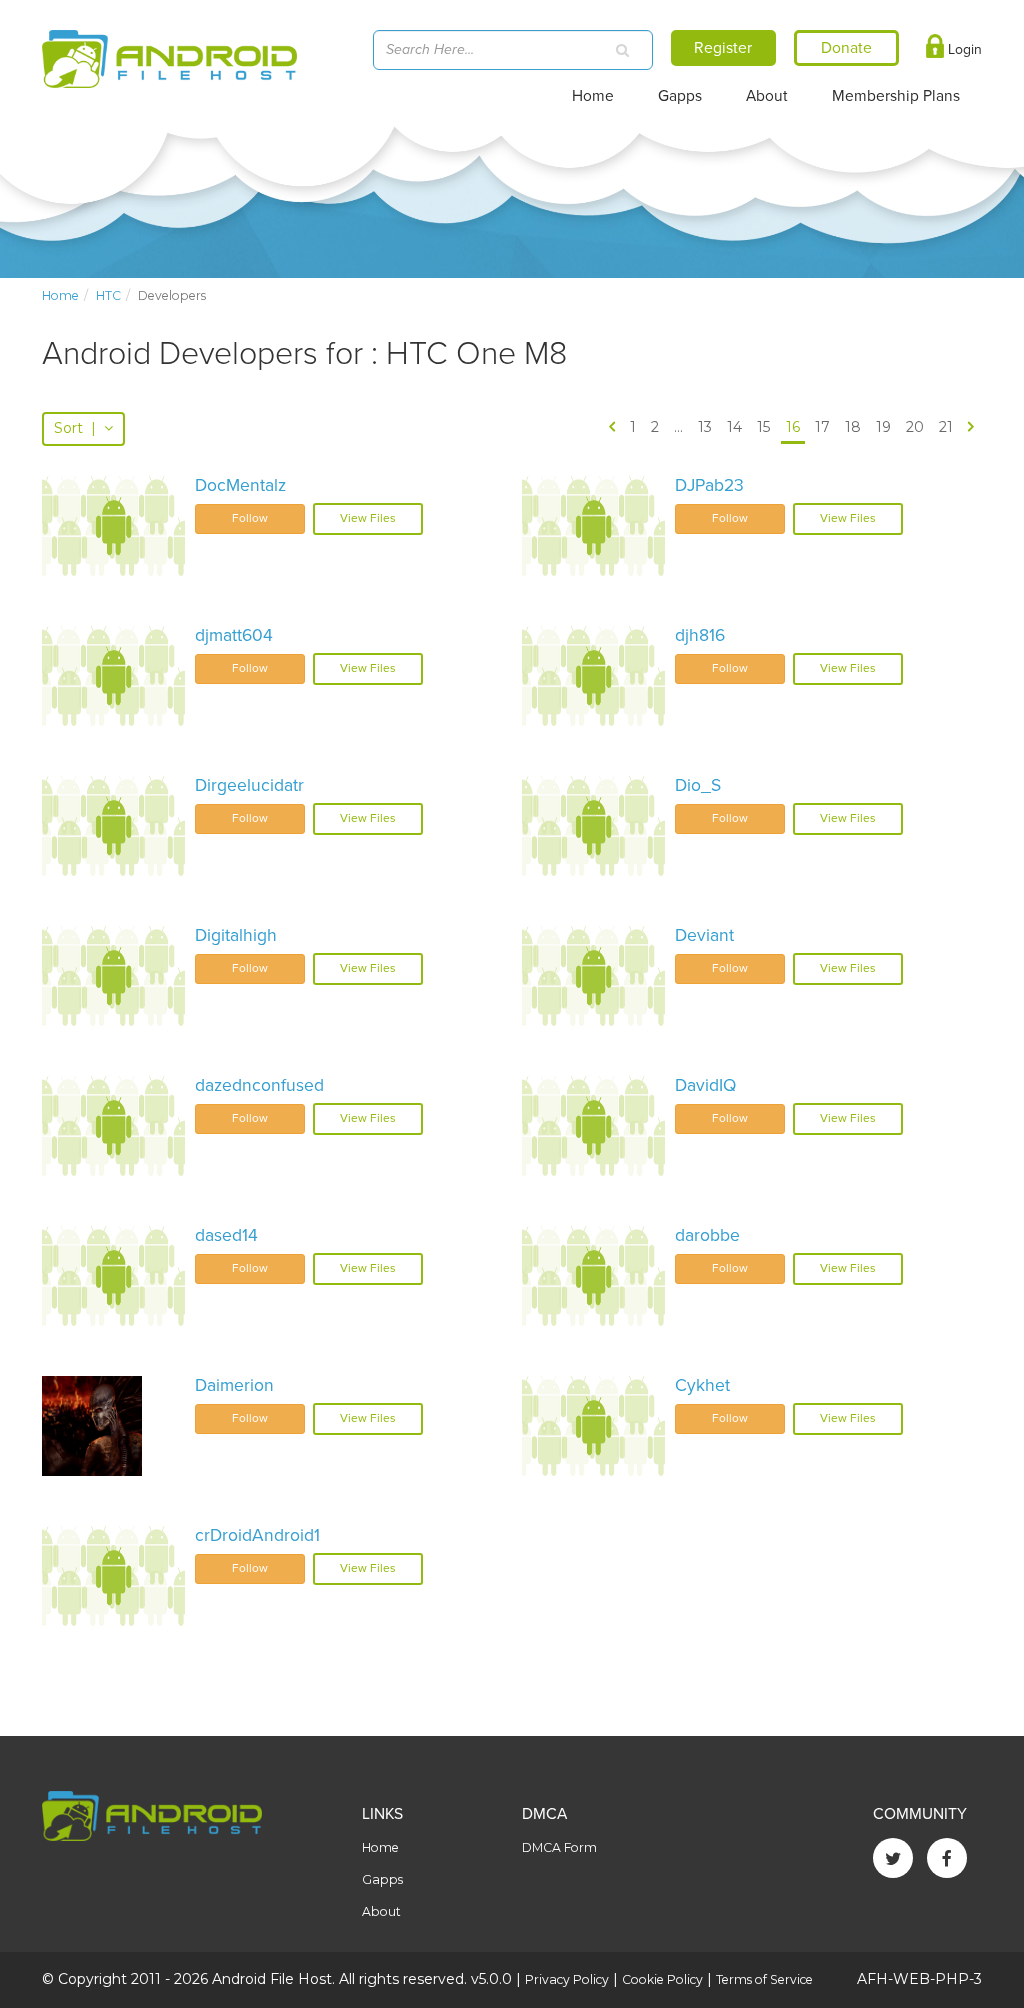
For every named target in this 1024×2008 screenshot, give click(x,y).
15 (763, 427)
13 (705, 427)
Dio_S (698, 785)
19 (883, 427)
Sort (75, 428)
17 (822, 427)
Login (963, 49)
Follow (250, 518)
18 (853, 427)
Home (593, 96)
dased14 (226, 1235)
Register (723, 48)
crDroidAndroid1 (257, 1535)
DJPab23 (709, 485)
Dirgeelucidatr (249, 785)
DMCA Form (559, 1847)
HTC (108, 295)
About (767, 96)
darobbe (707, 1235)
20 (915, 427)
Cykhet (702, 1385)
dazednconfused (259, 1085)
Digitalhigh (236, 935)
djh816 (700, 635)
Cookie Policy (662, 1979)
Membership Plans (896, 96)
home (60, 295)
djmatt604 (234, 635)
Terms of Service (764, 1979)
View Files (368, 518)
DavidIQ (705, 1085)
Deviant (704, 935)
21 (946, 427)
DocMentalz (240, 485)
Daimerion (234, 1385)
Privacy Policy (567, 1979)
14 (734, 427)
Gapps (680, 96)
